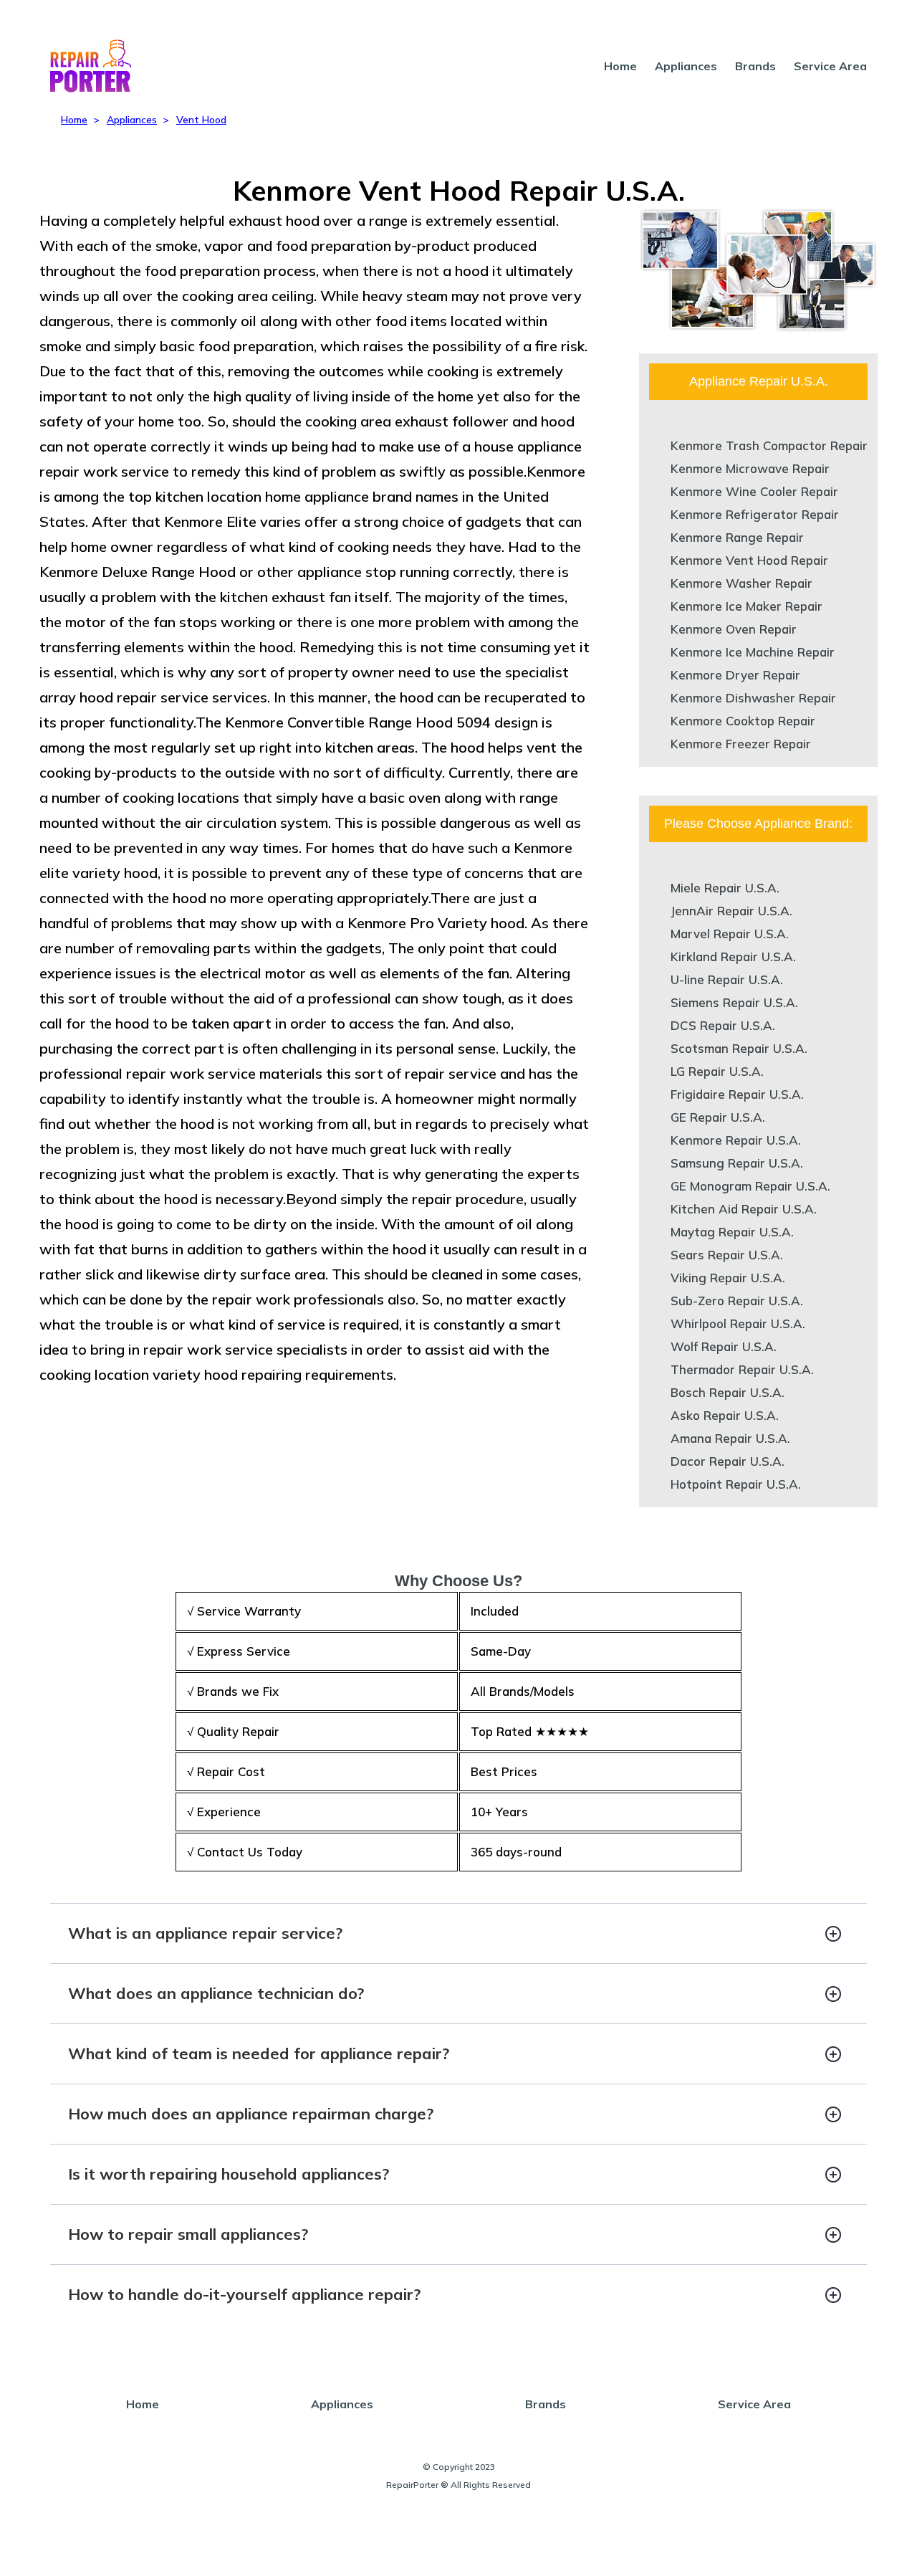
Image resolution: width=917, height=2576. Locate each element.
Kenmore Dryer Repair (735, 675)
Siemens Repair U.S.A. (734, 1002)
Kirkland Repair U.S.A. (733, 957)
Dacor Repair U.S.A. (728, 1461)
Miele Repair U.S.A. (725, 888)
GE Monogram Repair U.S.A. (750, 1186)
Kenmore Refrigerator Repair (755, 514)
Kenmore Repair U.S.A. (736, 1140)
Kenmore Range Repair (737, 537)
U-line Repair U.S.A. (727, 979)
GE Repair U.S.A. (718, 1117)
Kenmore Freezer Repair (741, 744)
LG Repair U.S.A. (717, 1071)
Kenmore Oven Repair (734, 629)
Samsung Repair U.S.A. (737, 1163)
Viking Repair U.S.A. (728, 1278)
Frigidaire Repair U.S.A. (737, 1094)
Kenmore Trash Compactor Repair (769, 445)
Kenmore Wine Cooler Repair (754, 491)
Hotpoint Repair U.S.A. (736, 1484)
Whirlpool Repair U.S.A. (738, 1323)
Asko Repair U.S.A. (725, 1415)
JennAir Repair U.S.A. (731, 911)
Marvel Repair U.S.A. (730, 934)
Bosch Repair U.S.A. (728, 1392)
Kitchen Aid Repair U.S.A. (744, 1209)
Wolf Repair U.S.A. (724, 1346)
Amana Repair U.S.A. (730, 1438)
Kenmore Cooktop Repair (743, 721)
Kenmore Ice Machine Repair (753, 652)
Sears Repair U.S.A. (727, 1255)
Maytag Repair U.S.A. (732, 1232)
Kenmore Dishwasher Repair (753, 698)
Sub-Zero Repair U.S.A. (737, 1301)
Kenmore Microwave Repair (750, 468)
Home (620, 66)
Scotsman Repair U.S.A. (739, 1048)
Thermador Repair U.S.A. (742, 1369)
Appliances (686, 66)
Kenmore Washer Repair (741, 583)
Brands (755, 66)
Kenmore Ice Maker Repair (746, 606)
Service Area (830, 66)
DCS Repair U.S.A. (723, 1025)
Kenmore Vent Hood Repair (749, 560)
